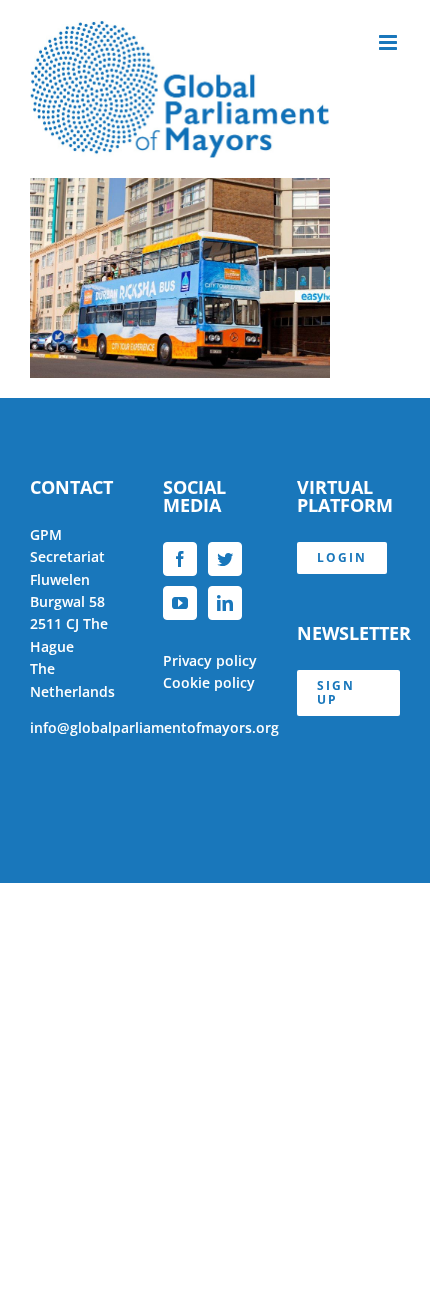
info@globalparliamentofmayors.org (154, 727)
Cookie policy (209, 682)
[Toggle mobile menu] (389, 42)
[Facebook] (180, 559)
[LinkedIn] (225, 603)
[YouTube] (180, 603)
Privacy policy (210, 660)
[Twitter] (225, 559)
